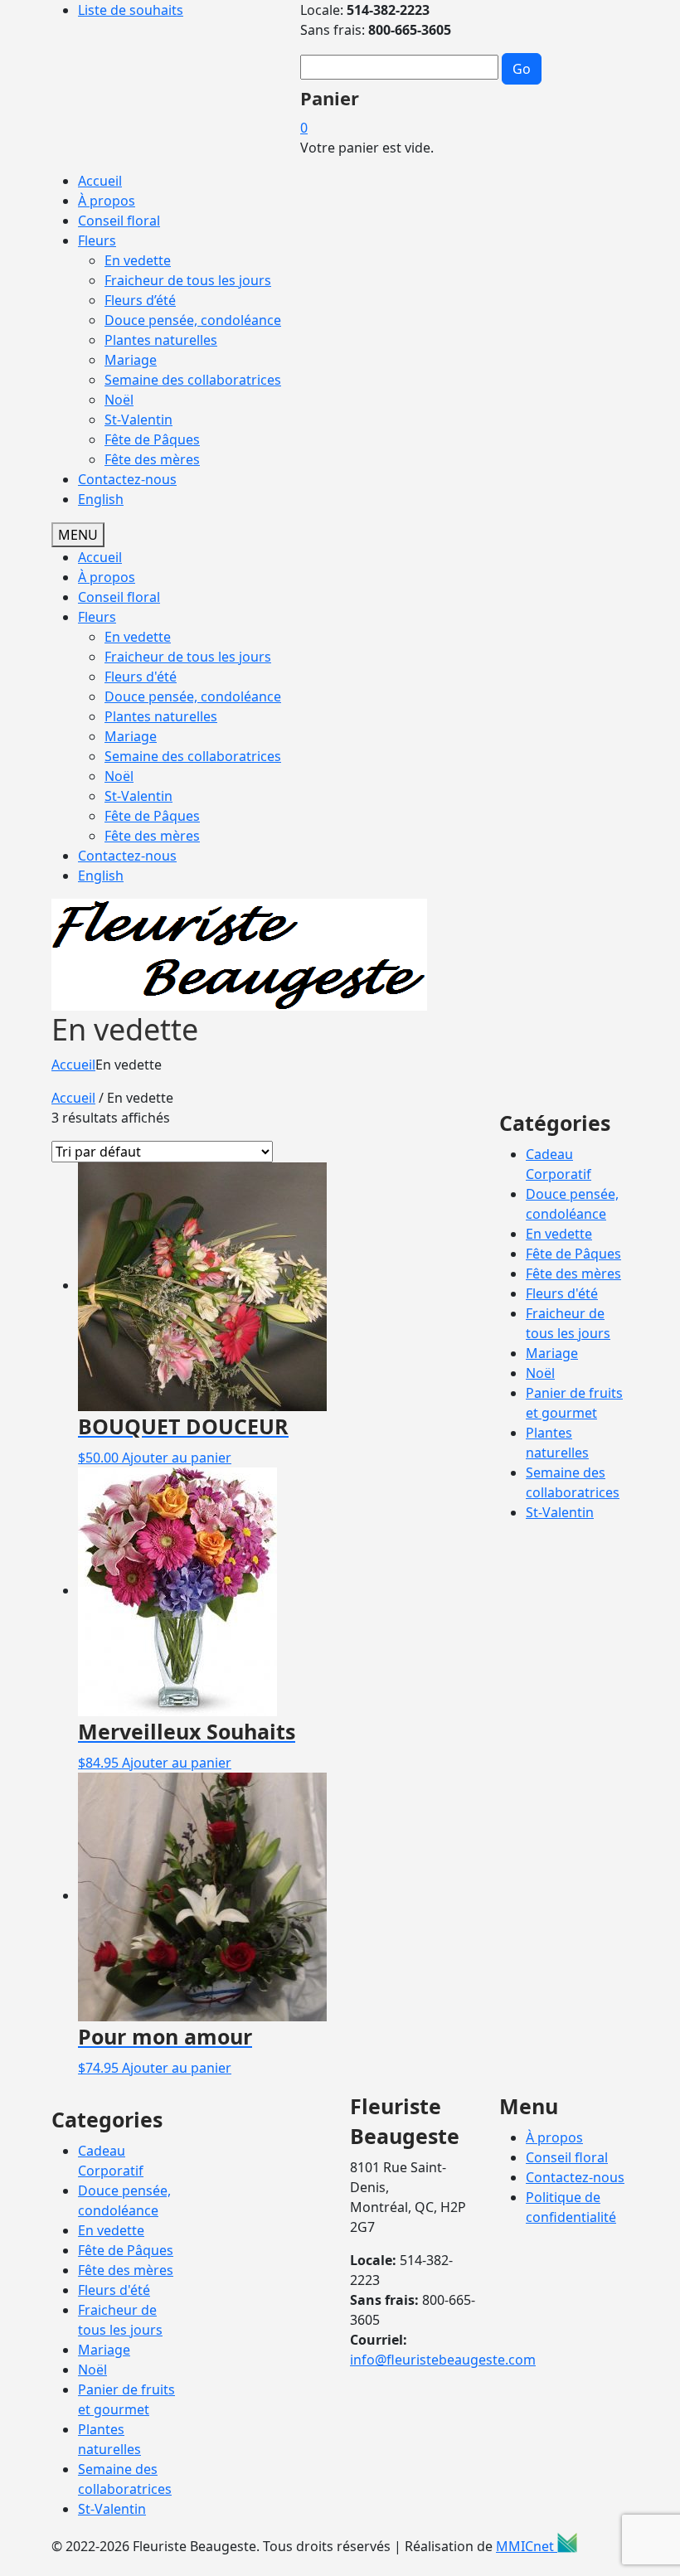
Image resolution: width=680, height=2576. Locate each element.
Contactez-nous (127, 479)
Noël (119, 400)
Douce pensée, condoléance (193, 320)
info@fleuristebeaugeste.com (443, 2360)
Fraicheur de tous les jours (188, 280)
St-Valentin (138, 420)
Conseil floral (119, 221)
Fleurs (97, 240)
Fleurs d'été (141, 677)
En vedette (138, 260)
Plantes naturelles (161, 340)
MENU (78, 535)
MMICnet (527, 2546)
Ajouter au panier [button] (177, 1458)
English (101, 876)
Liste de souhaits (131, 10)
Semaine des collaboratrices (193, 380)
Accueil (100, 181)
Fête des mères (152, 459)
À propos (107, 201)
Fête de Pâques (152, 439)
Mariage (131, 360)
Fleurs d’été (140, 300)
